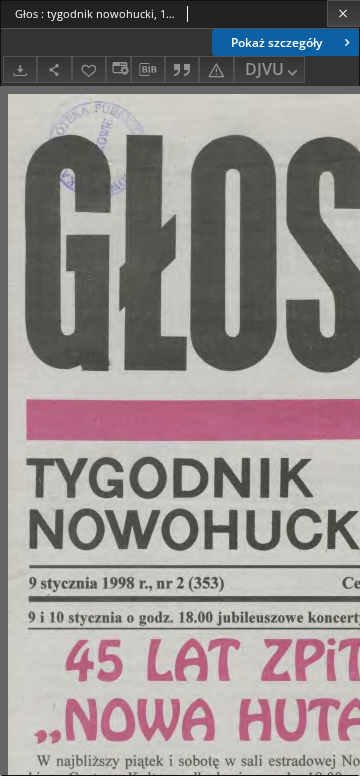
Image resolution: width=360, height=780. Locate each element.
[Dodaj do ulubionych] (89, 69)
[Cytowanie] (182, 69)
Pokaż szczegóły (276, 42)
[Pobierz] (20, 69)
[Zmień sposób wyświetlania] (118, 69)
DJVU (264, 69)
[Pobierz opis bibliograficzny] (148, 70)
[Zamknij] (343, 13)
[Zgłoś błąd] (216, 69)
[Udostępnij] (54, 69)
